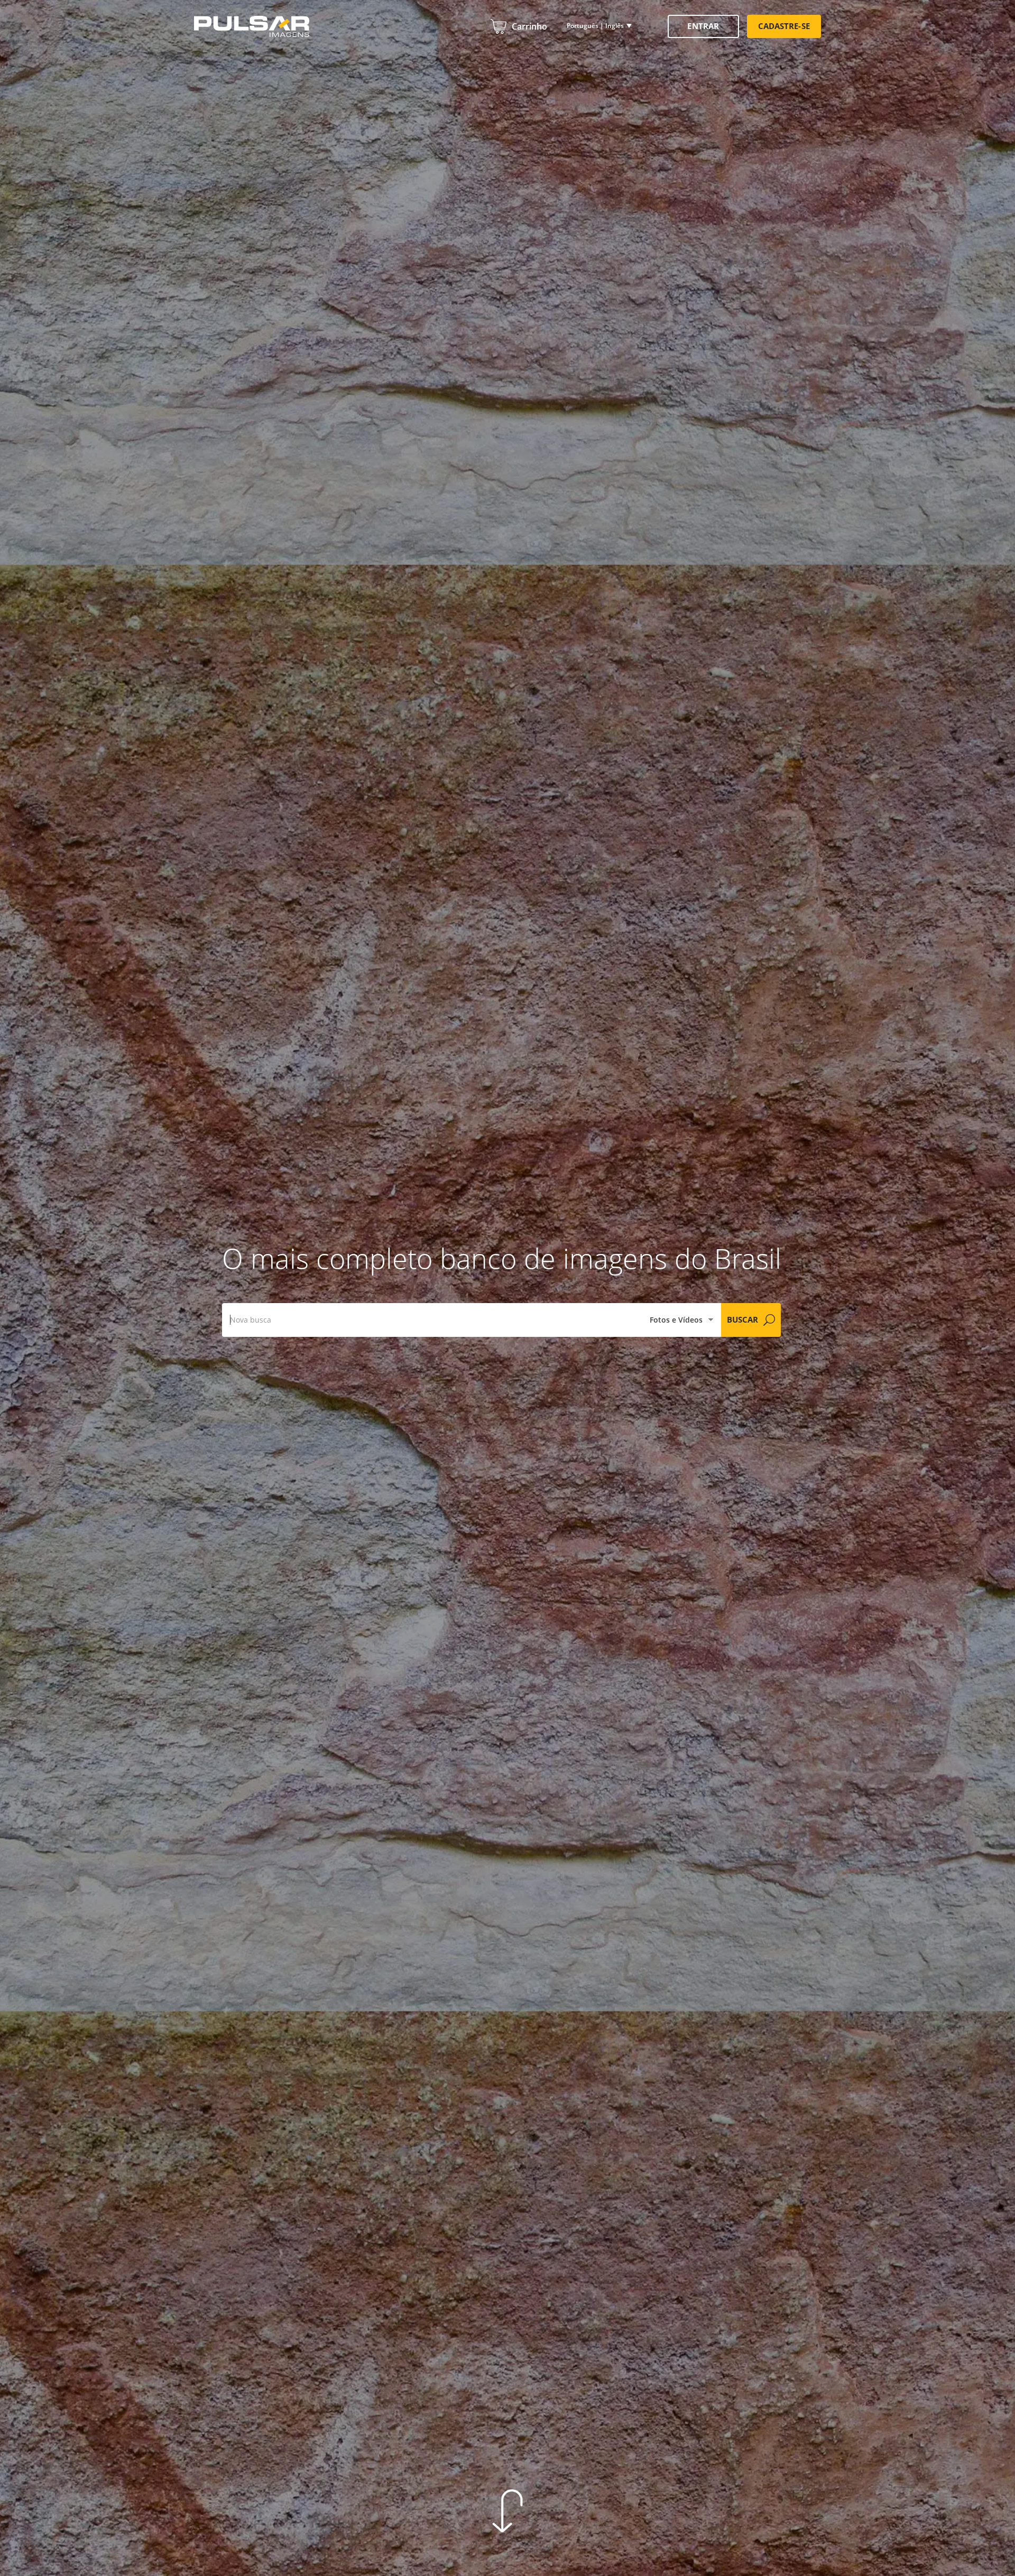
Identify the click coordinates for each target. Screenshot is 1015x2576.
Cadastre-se (784, 26)
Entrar (703, 26)
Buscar (742, 1319)
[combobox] (432, 1320)
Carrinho (529, 26)
